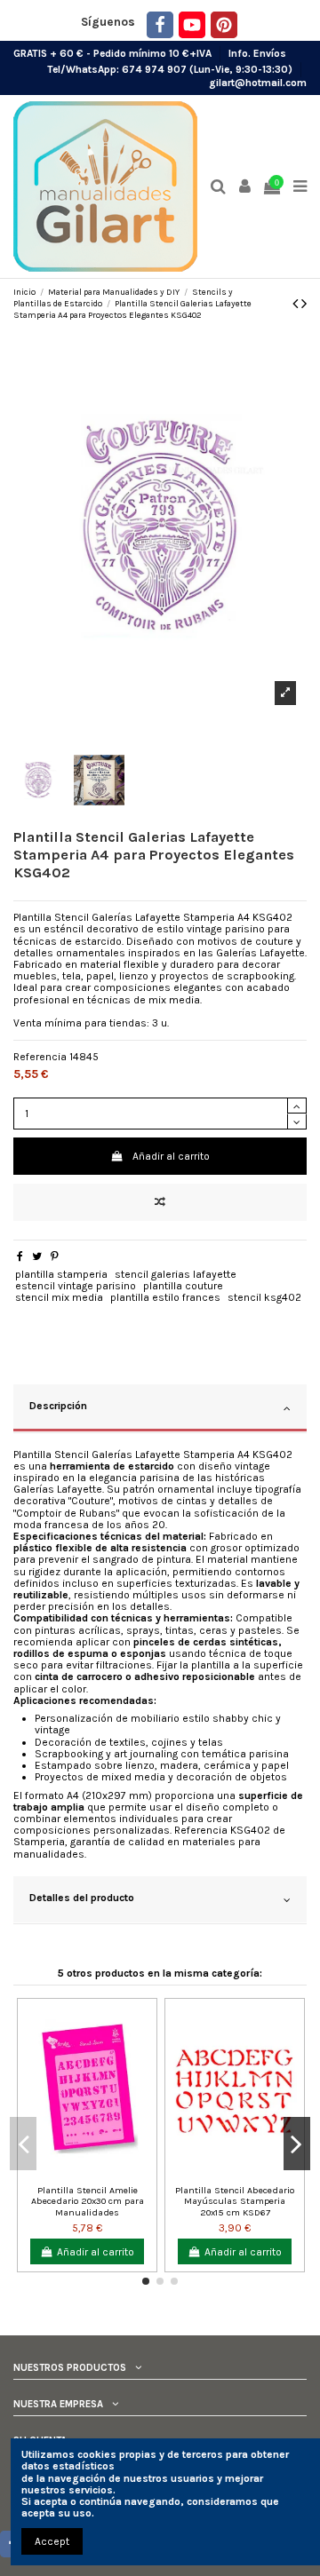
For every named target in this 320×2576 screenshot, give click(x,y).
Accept (52, 2541)
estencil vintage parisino (76, 1286)
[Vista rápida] (98, 2173)
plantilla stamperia (61, 1274)
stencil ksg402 (264, 1297)
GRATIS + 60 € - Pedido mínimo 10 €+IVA (114, 53)
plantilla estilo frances (165, 1297)
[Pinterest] (224, 25)
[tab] (160, 1408)
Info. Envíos (257, 53)
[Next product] (304, 304)
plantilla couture (183, 1286)
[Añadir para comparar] (160, 1202)
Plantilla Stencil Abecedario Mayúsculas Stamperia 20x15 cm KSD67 (235, 2201)
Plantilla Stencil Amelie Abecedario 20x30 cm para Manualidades (88, 2201)
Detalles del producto (82, 1898)
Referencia (40, 1057)
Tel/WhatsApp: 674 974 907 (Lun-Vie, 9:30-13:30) (171, 68)
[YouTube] (192, 25)
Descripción (58, 1406)
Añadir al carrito (171, 1156)
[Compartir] (20, 1256)
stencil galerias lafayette (176, 1274)
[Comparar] (76, 2173)
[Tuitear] (37, 1256)
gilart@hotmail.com (258, 83)
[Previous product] (297, 304)
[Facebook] (160, 25)
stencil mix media (59, 1297)
